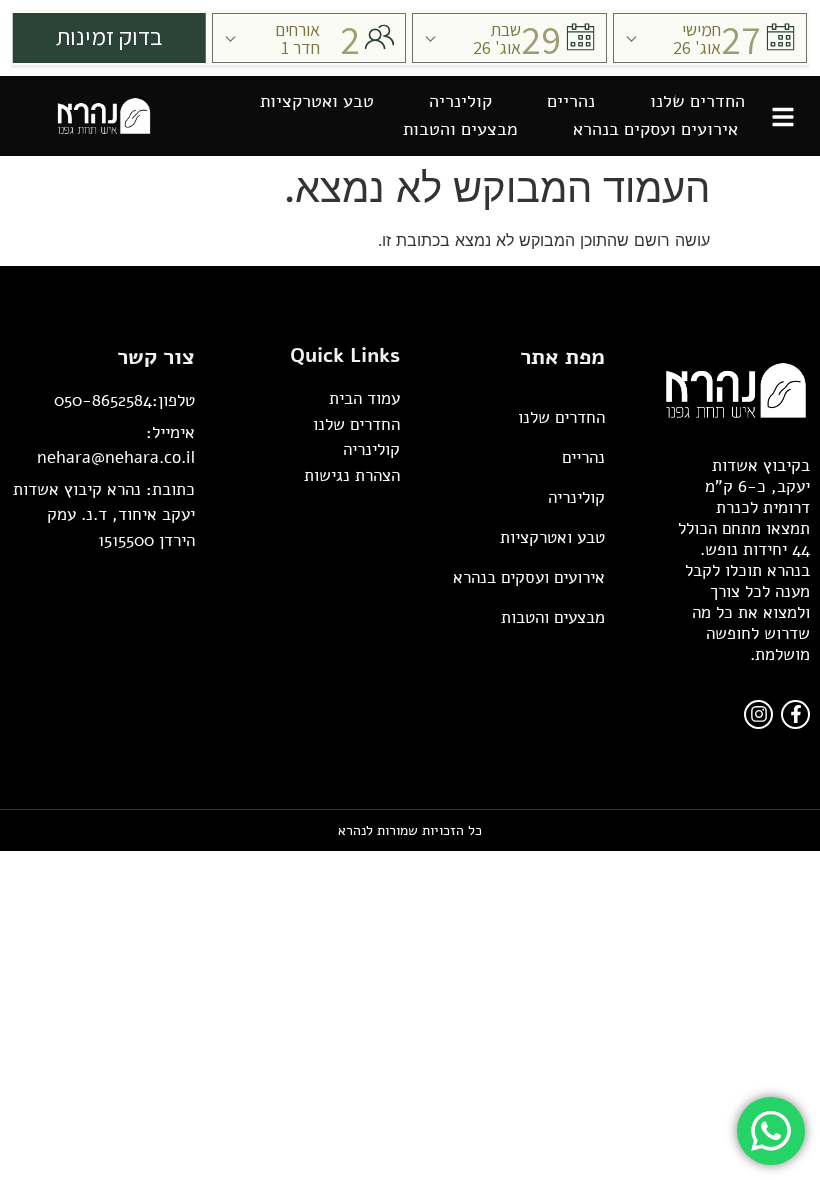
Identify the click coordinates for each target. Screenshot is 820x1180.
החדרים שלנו (697, 101)
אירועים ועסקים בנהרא (655, 129)
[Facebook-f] (795, 714)
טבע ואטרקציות (317, 101)
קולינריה (460, 101)
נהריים (571, 101)
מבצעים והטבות (460, 129)
